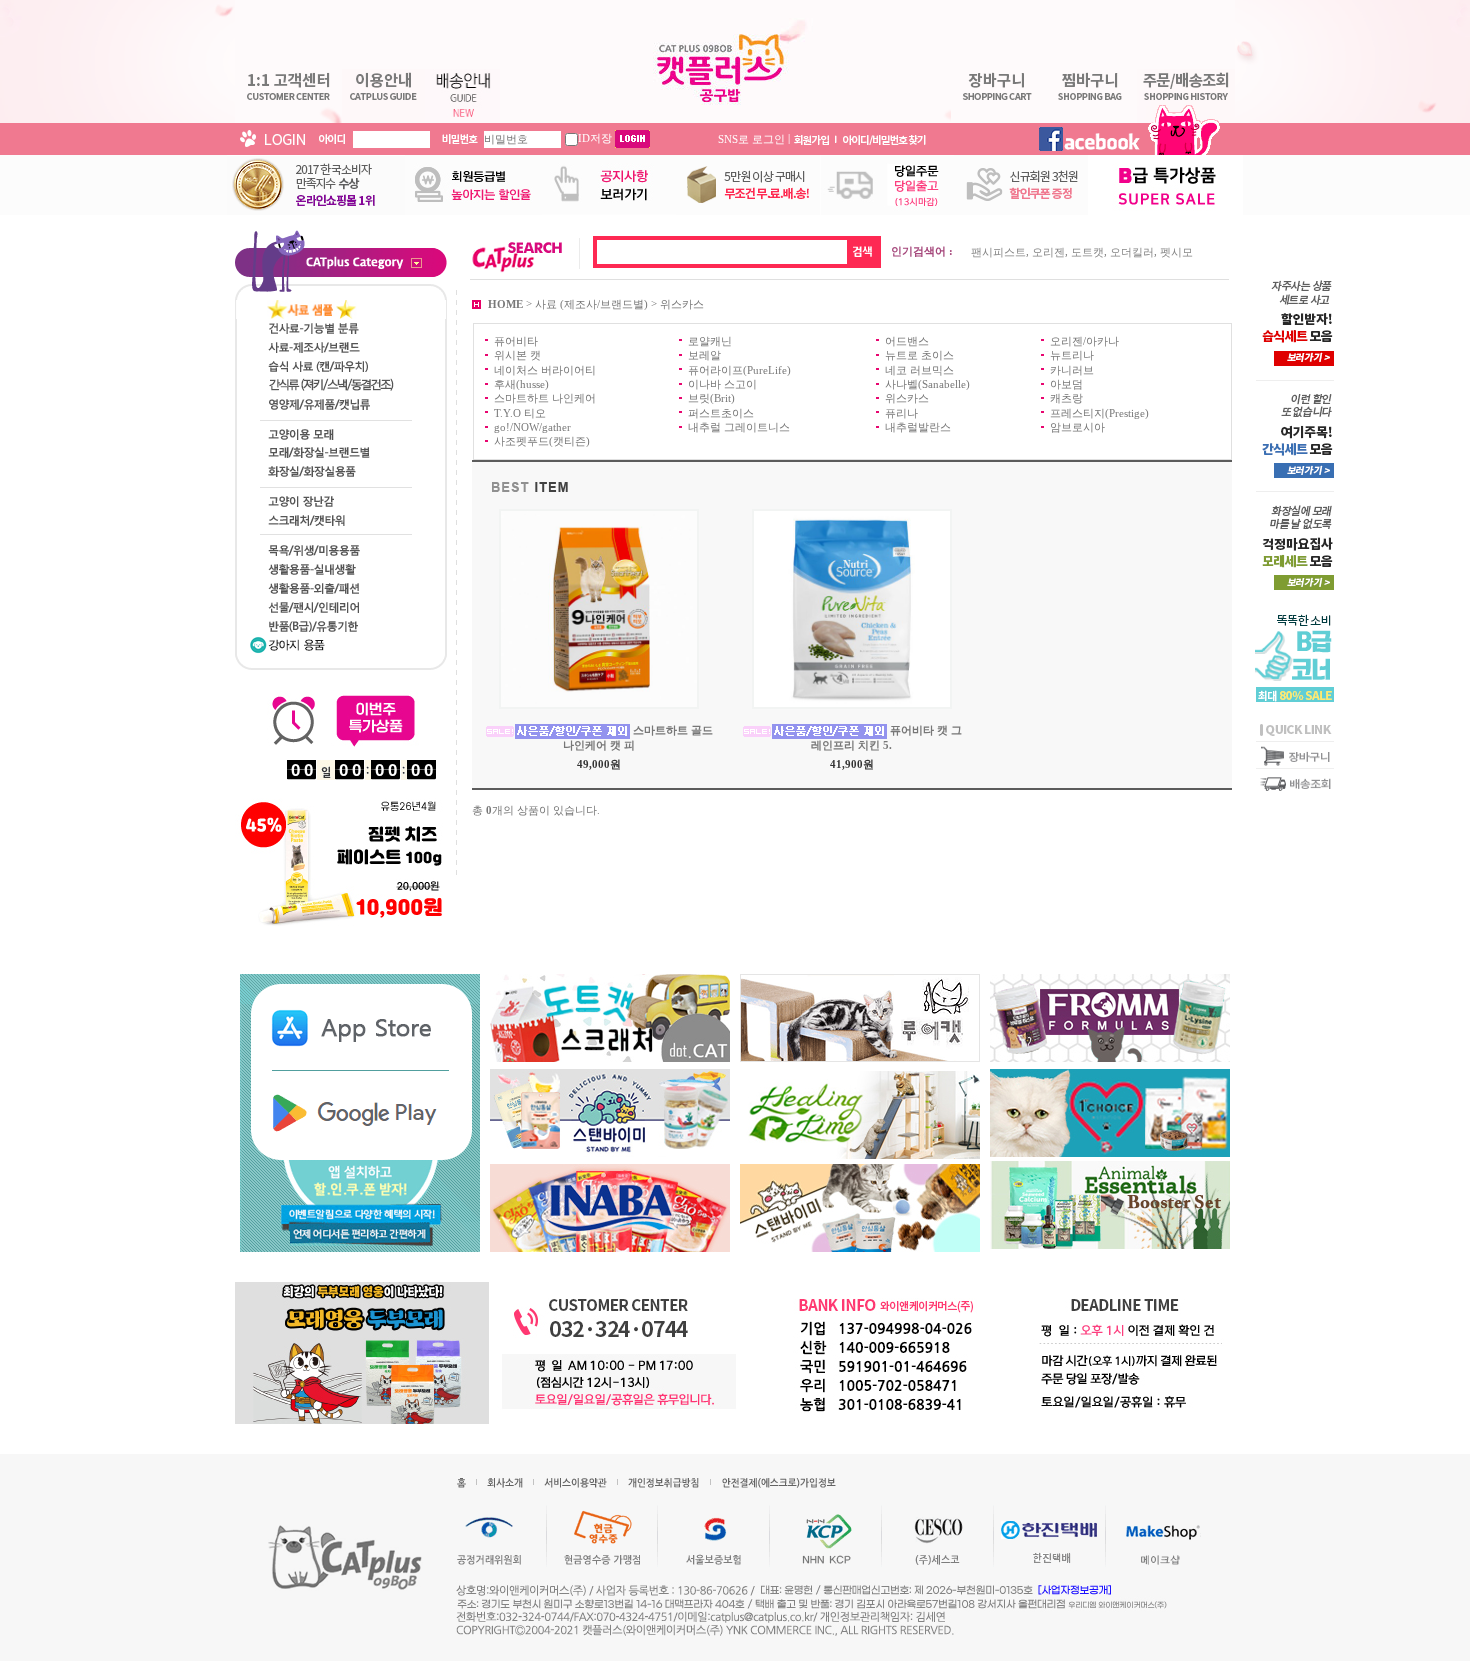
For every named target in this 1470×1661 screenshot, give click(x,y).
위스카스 (682, 303)
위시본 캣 (517, 355)
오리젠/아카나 (1084, 341)
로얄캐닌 (710, 341)
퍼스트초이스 (721, 412)
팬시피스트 (998, 252)
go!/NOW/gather (532, 427)
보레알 (704, 355)
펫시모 (1176, 252)
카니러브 (1072, 369)
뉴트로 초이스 (919, 355)
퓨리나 (901, 412)
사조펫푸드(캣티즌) (542, 441)
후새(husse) (521, 384)
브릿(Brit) (711, 398)
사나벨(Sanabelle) (927, 384)
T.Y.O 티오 (520, 412)
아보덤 (1066, 384)
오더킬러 (1132, 252)
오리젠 (1048, 252)
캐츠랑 (1066, 398)
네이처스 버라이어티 (545, 369)
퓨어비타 (516, 341)
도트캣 (1087, 252)
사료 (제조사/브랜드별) (591, 303)
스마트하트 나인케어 (545, 398)
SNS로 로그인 (751, 138)
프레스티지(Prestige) (1099, 412)
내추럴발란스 (918, 427)
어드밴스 (907, 341)
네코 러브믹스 (919, 369)
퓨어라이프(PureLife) (739, 369)
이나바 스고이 (722, 384)
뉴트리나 (1072, 355)
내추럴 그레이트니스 (739, 427)
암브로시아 (1077, 427)
